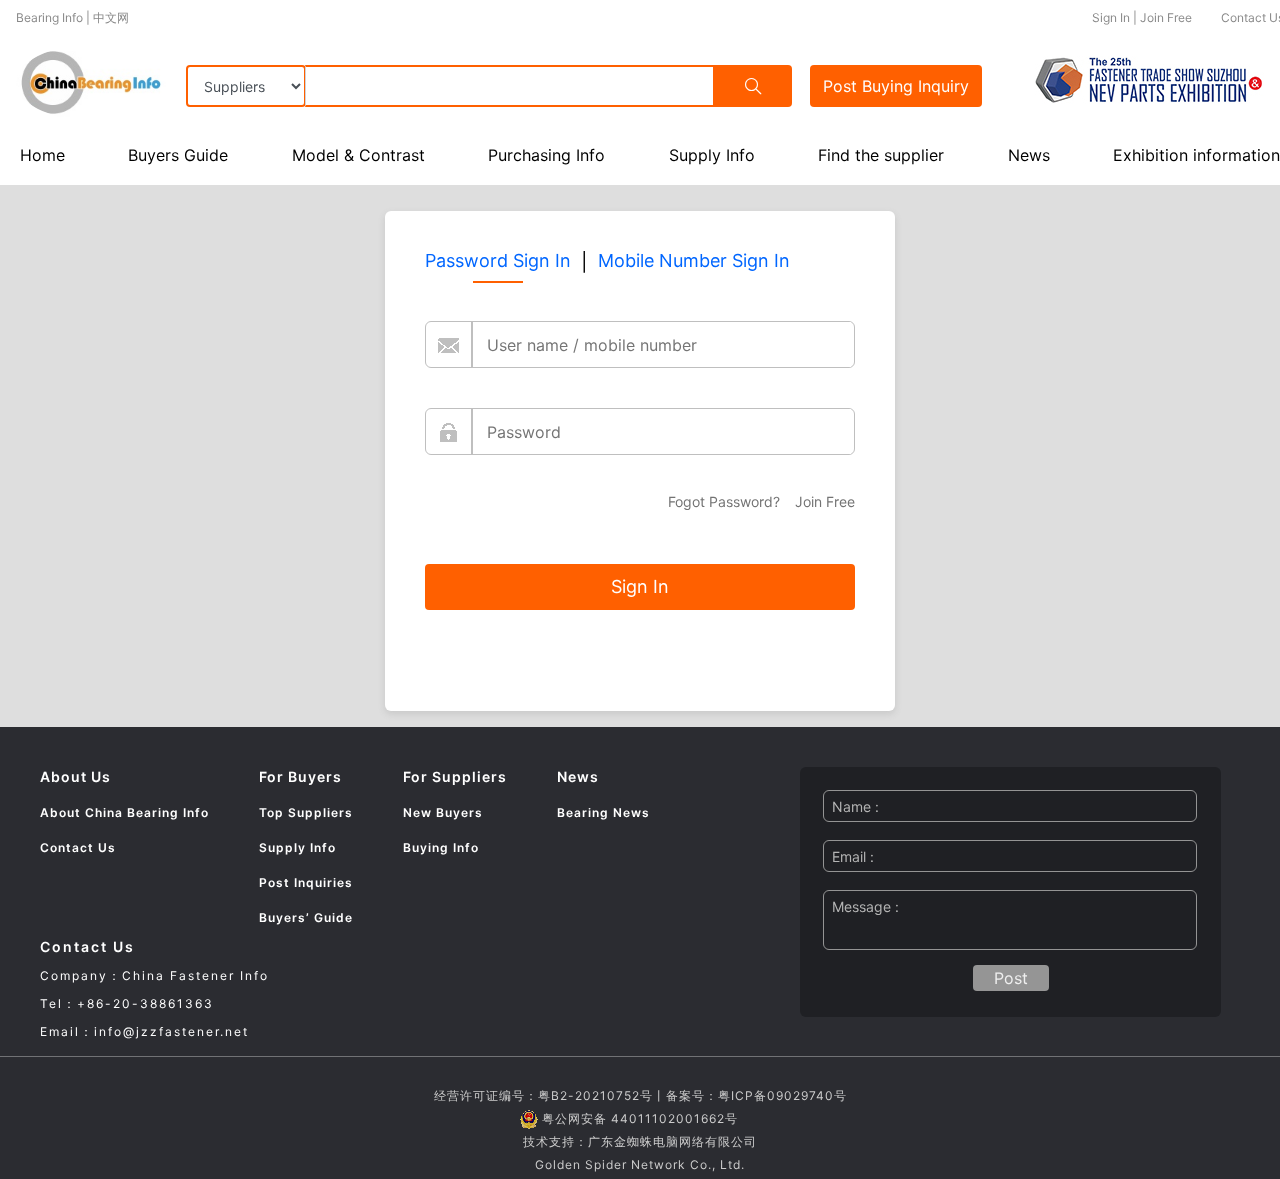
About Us (75, 776)
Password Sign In (498, 260)
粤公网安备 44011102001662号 (640, 1118)
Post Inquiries (306, 882)
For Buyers (300, 776)
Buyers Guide (178, 155)
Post (896, 86)
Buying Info (441, 847)
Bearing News (603, 812)
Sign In (1111, 17)
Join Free (1166, 17)
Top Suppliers (306, 812)
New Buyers (443, 812)
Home (42, 155)
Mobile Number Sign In (694, 260)
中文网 (111, 17)
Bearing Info (49, 17)
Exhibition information (1196, 155)
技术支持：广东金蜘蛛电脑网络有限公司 (640, 1141)
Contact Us (78, 847)
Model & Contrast (358, 155)
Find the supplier (881, 155)
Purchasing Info (546, 155)
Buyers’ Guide (306, 917)
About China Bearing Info (124, 812)
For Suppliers (455, 776)
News (1029, 155)
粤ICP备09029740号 (782, 1095)
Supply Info (712, 155)
